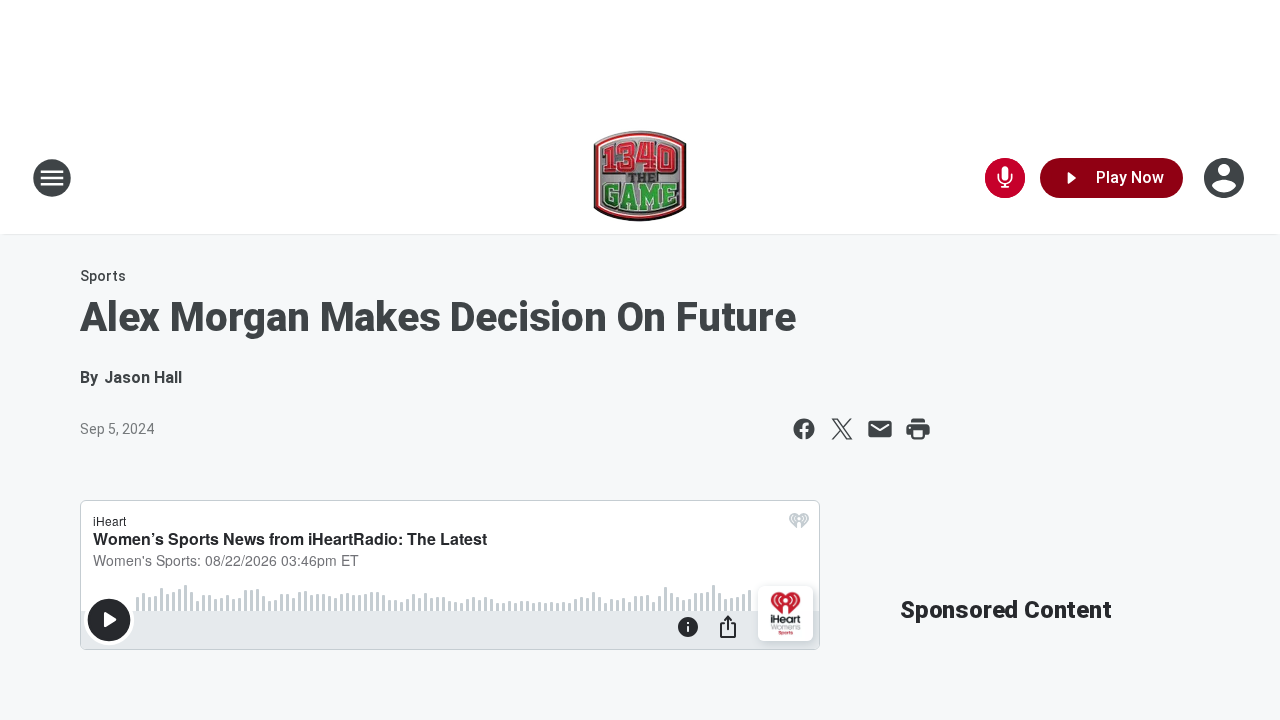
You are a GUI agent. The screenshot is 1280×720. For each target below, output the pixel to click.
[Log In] (1226, 178)
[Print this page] (918, 429)
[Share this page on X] (842, 429)
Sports (103, 276)
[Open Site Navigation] (52, 178)
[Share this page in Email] (880, 429)
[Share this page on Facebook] (804, 429)
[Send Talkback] (1005, 178)
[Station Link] (640, 178)
